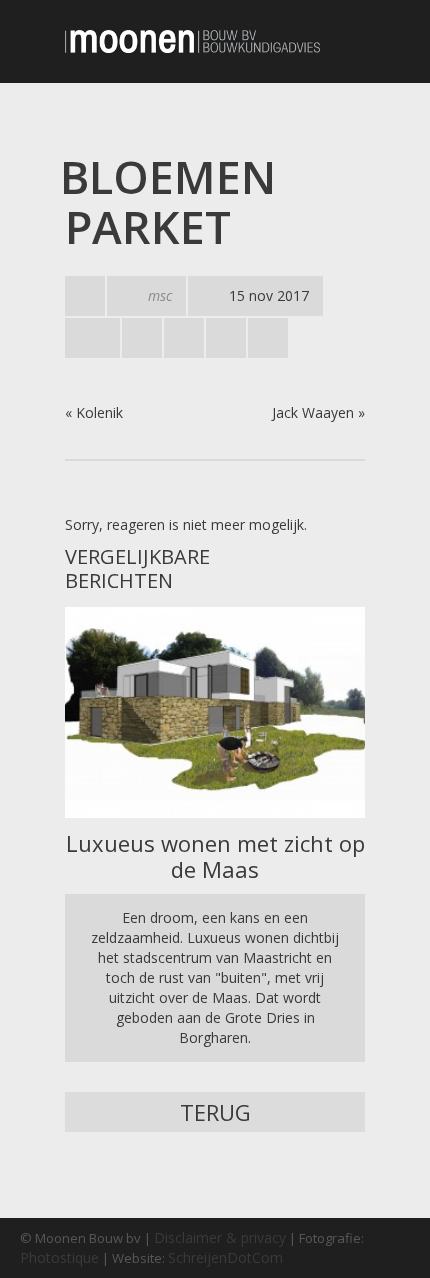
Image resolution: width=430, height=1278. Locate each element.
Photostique (59, 1257)
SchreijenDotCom (225, 1257)
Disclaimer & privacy (220, 1237)
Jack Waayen (313, 412)
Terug (215, 1112)
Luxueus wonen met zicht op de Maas (215, 856)
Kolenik (99, 412)
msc (160, 295)
